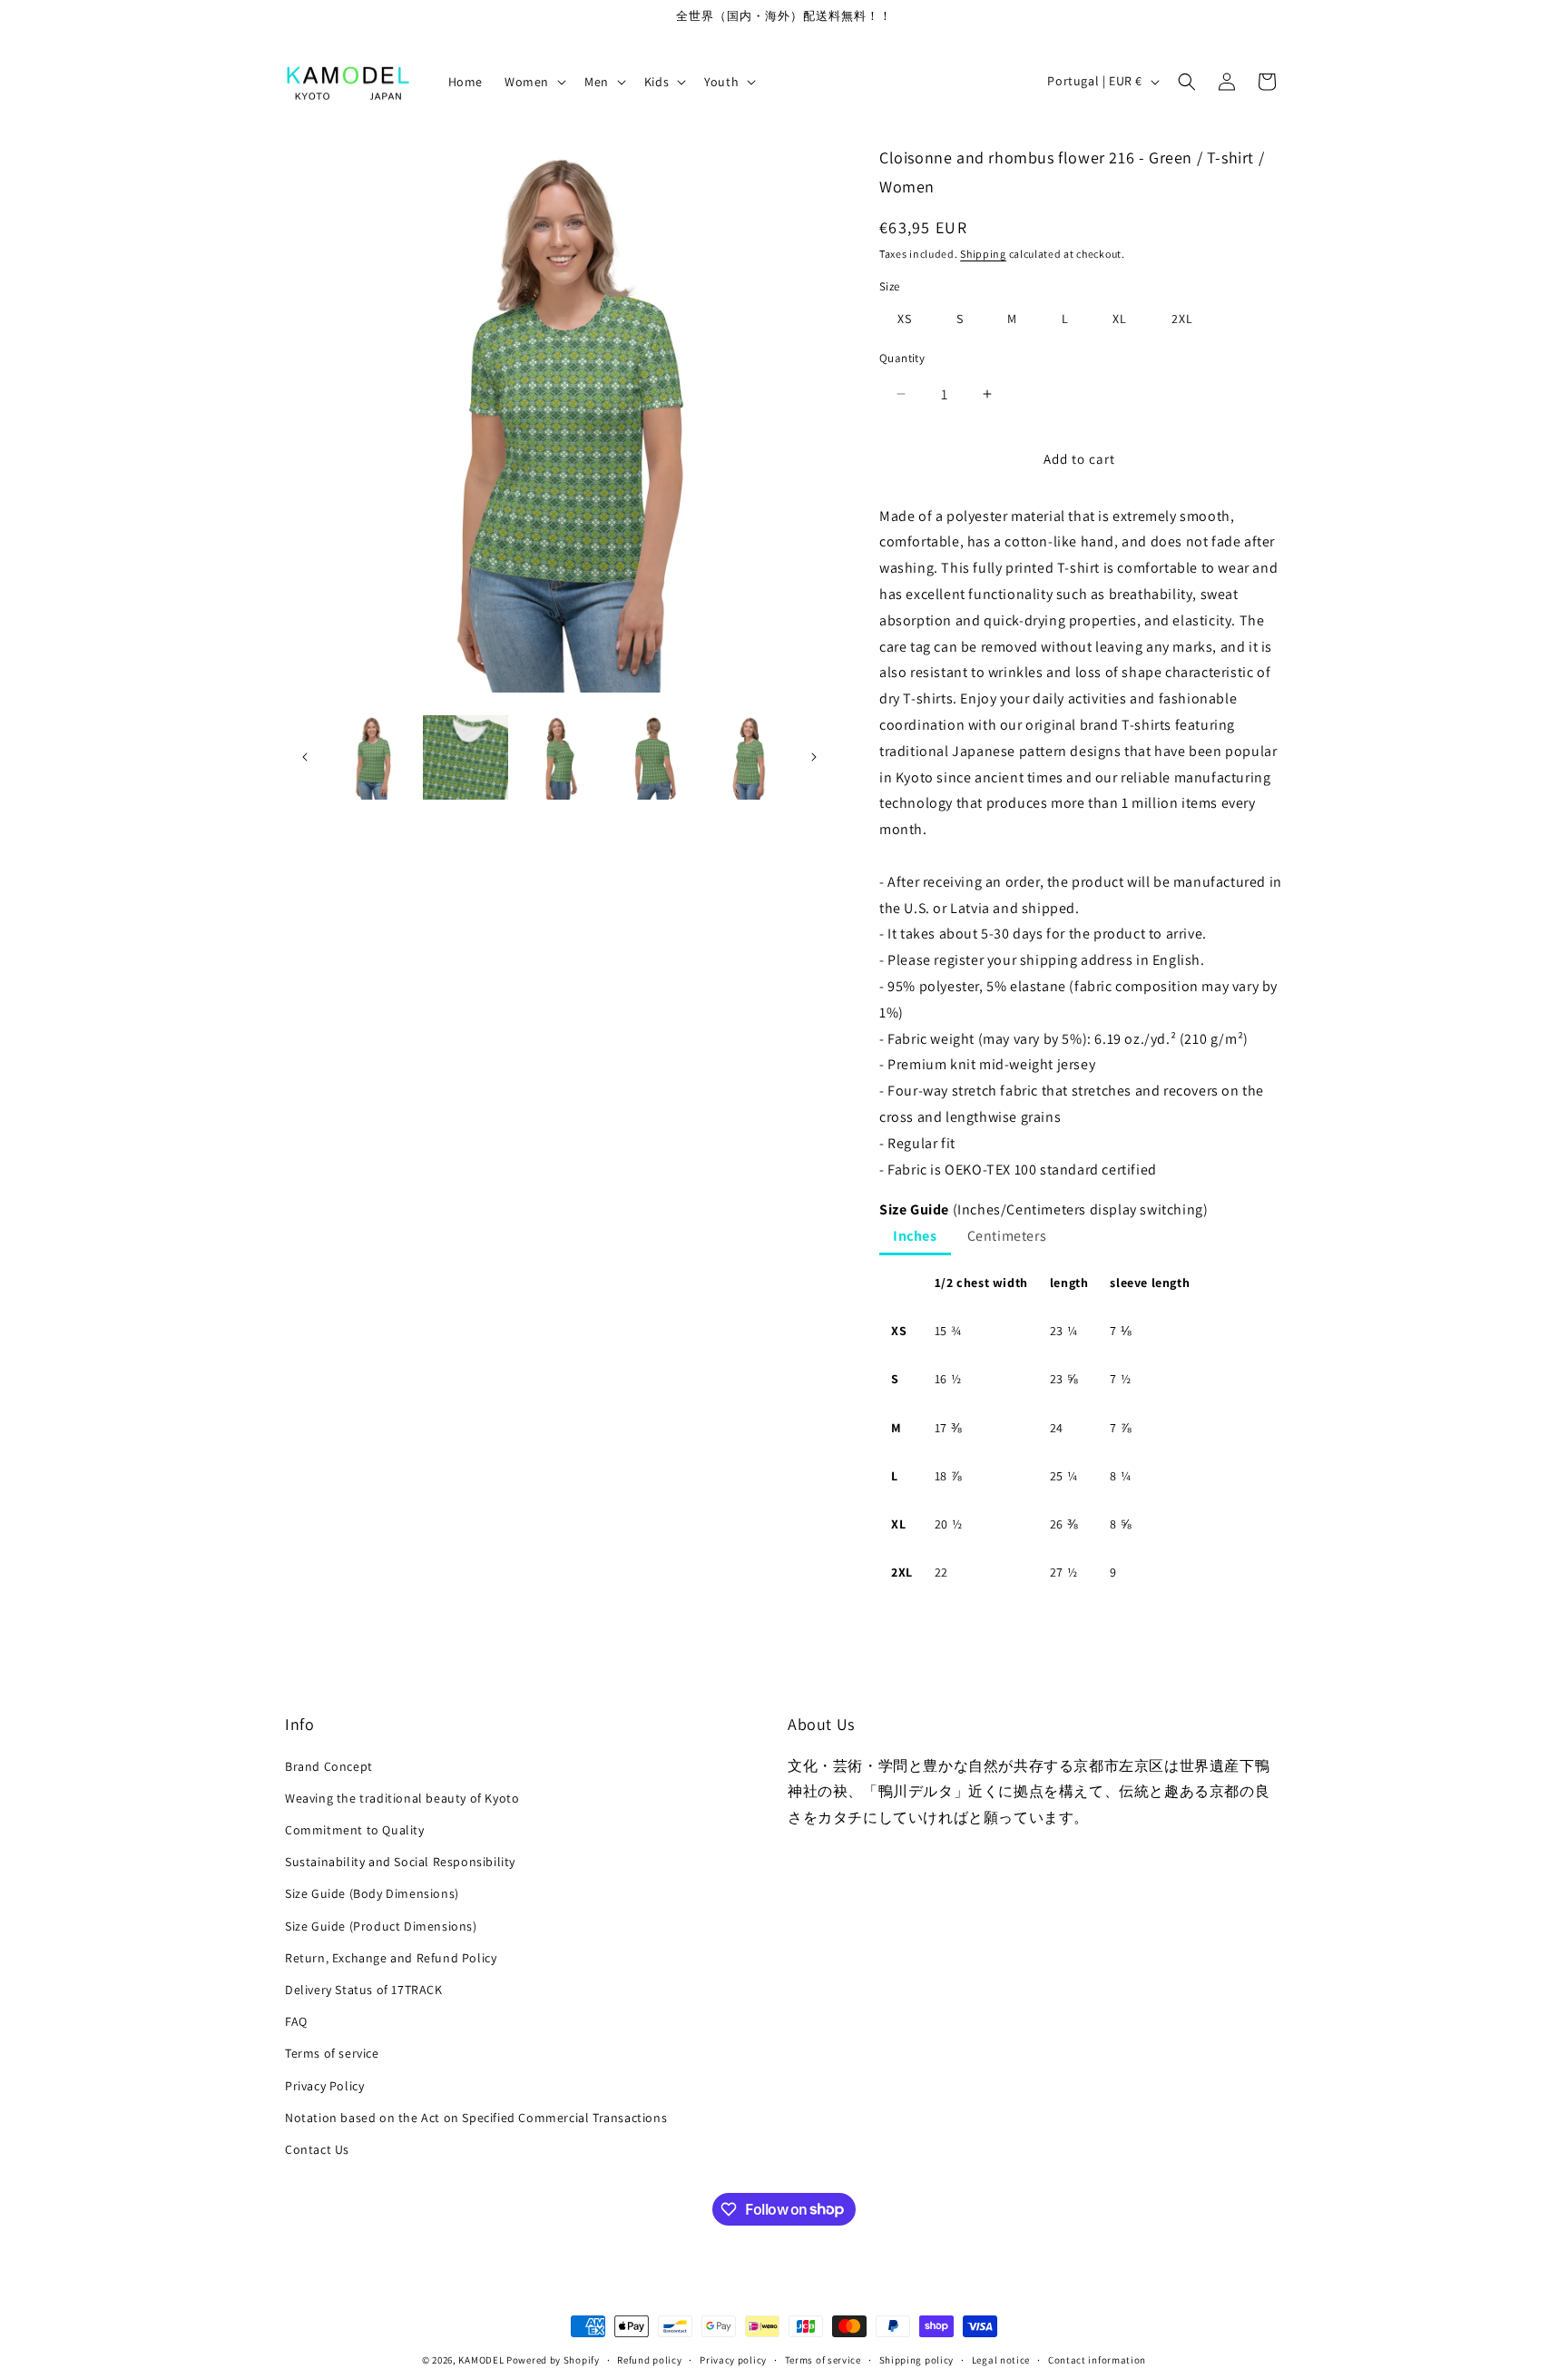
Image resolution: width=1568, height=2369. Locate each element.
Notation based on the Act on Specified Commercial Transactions (476, 2117)
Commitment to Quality (355, 1830)
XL (1120, 319)
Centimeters (1007, 1236)
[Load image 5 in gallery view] (747, 757)
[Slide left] (305, 757)
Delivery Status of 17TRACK (364, 1989)
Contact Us (317, 2148)
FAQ (296, 2021)
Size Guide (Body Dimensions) (372, 1893)
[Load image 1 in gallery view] (372, 757)
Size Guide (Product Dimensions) (381, 1925)
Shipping (983, 254)
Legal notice (1001, 2359)
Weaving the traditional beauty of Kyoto (402, 1797)
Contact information (1097, 2359)
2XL (1182, 319)
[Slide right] (814, 757)
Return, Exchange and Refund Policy (391, 1957)
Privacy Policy (324, 2085)
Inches (915, 1236)
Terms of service (332, 2053)
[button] (534, 82)
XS (905, 319)
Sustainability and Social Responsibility (400, 1862)
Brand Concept (329, 1765)
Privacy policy (733, 2359)
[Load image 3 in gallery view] (559, 757)
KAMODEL (481, 2360)
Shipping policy (917, 2359)
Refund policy (649, 2359)
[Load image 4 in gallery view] (653, 757)
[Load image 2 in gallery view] (465, 757)
